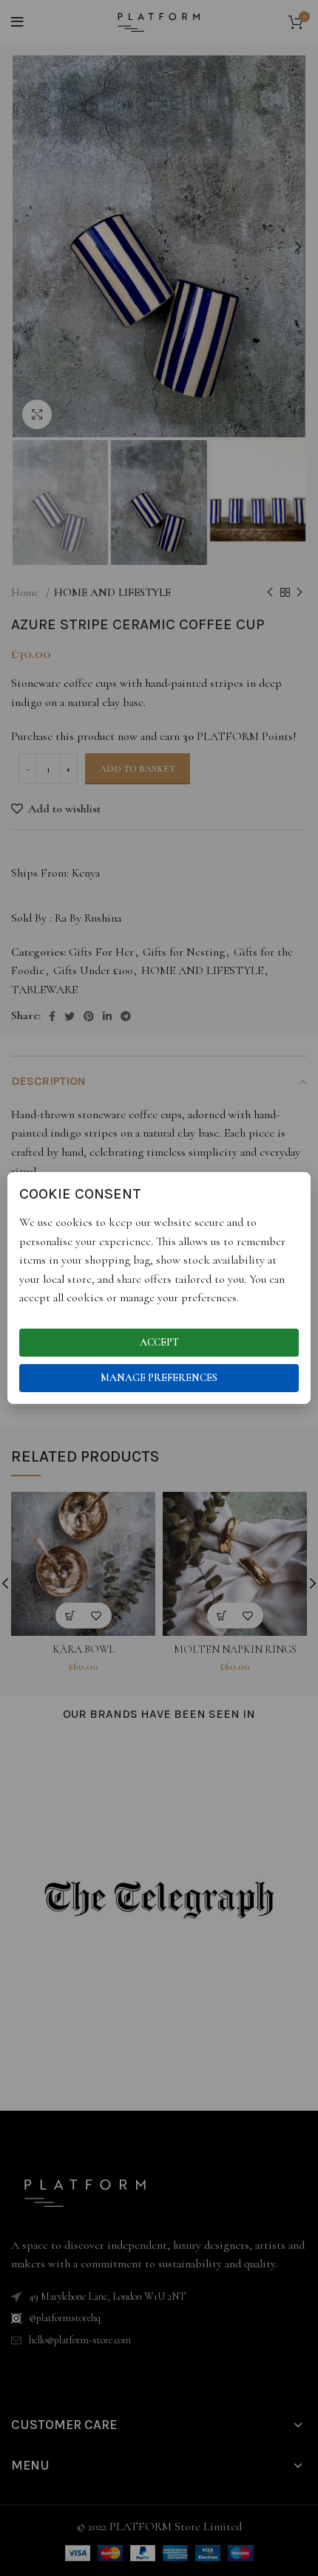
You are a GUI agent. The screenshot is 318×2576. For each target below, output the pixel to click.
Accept (159, 1342)
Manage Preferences (159, 1378)
